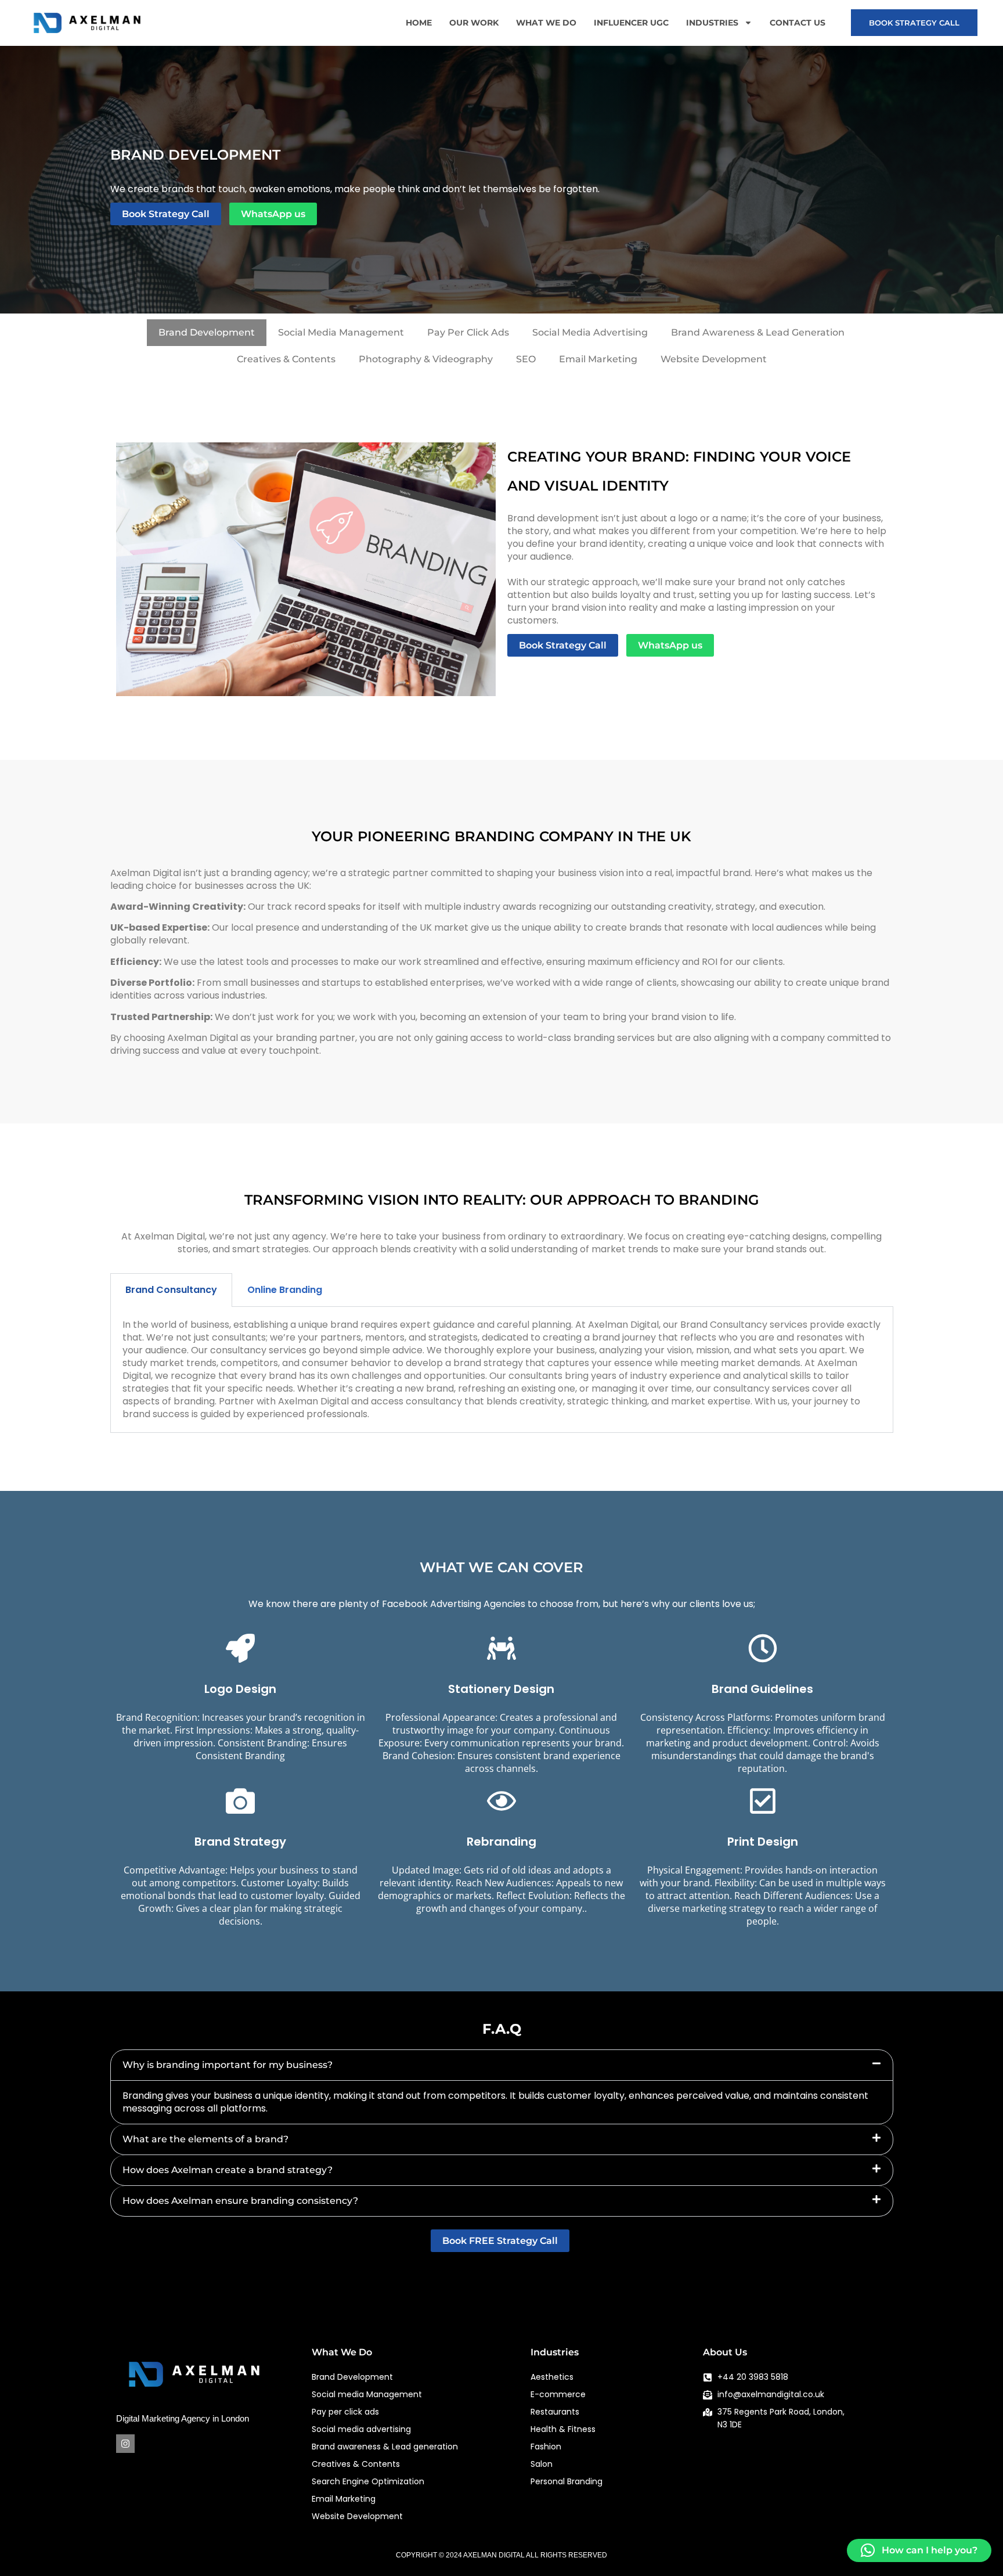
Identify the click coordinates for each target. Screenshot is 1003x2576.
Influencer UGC (631, 23)
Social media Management (341, 332)
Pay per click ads (468, 332)
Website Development (714, 359)
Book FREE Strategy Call (500, 2241)
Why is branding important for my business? (228, 2065)
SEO (526, 359)
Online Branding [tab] (285, 1290)
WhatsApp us (273, 214)
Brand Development (207, 332)
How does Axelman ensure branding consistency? (240, 2201)
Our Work (474, 23)
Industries (712, 23)
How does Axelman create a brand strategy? (228, 2170)
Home (419, 23)
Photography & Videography (426, 359)
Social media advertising (590, 332)
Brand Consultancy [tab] (171, 1290)
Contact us (798, 23)
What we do (546, 23)
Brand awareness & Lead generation (758, 332)
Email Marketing (598, 359)
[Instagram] (125, 2444)
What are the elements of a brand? (205, 2139)
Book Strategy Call (914, 23)
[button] (502, 2065)
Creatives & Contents (286, 359)
